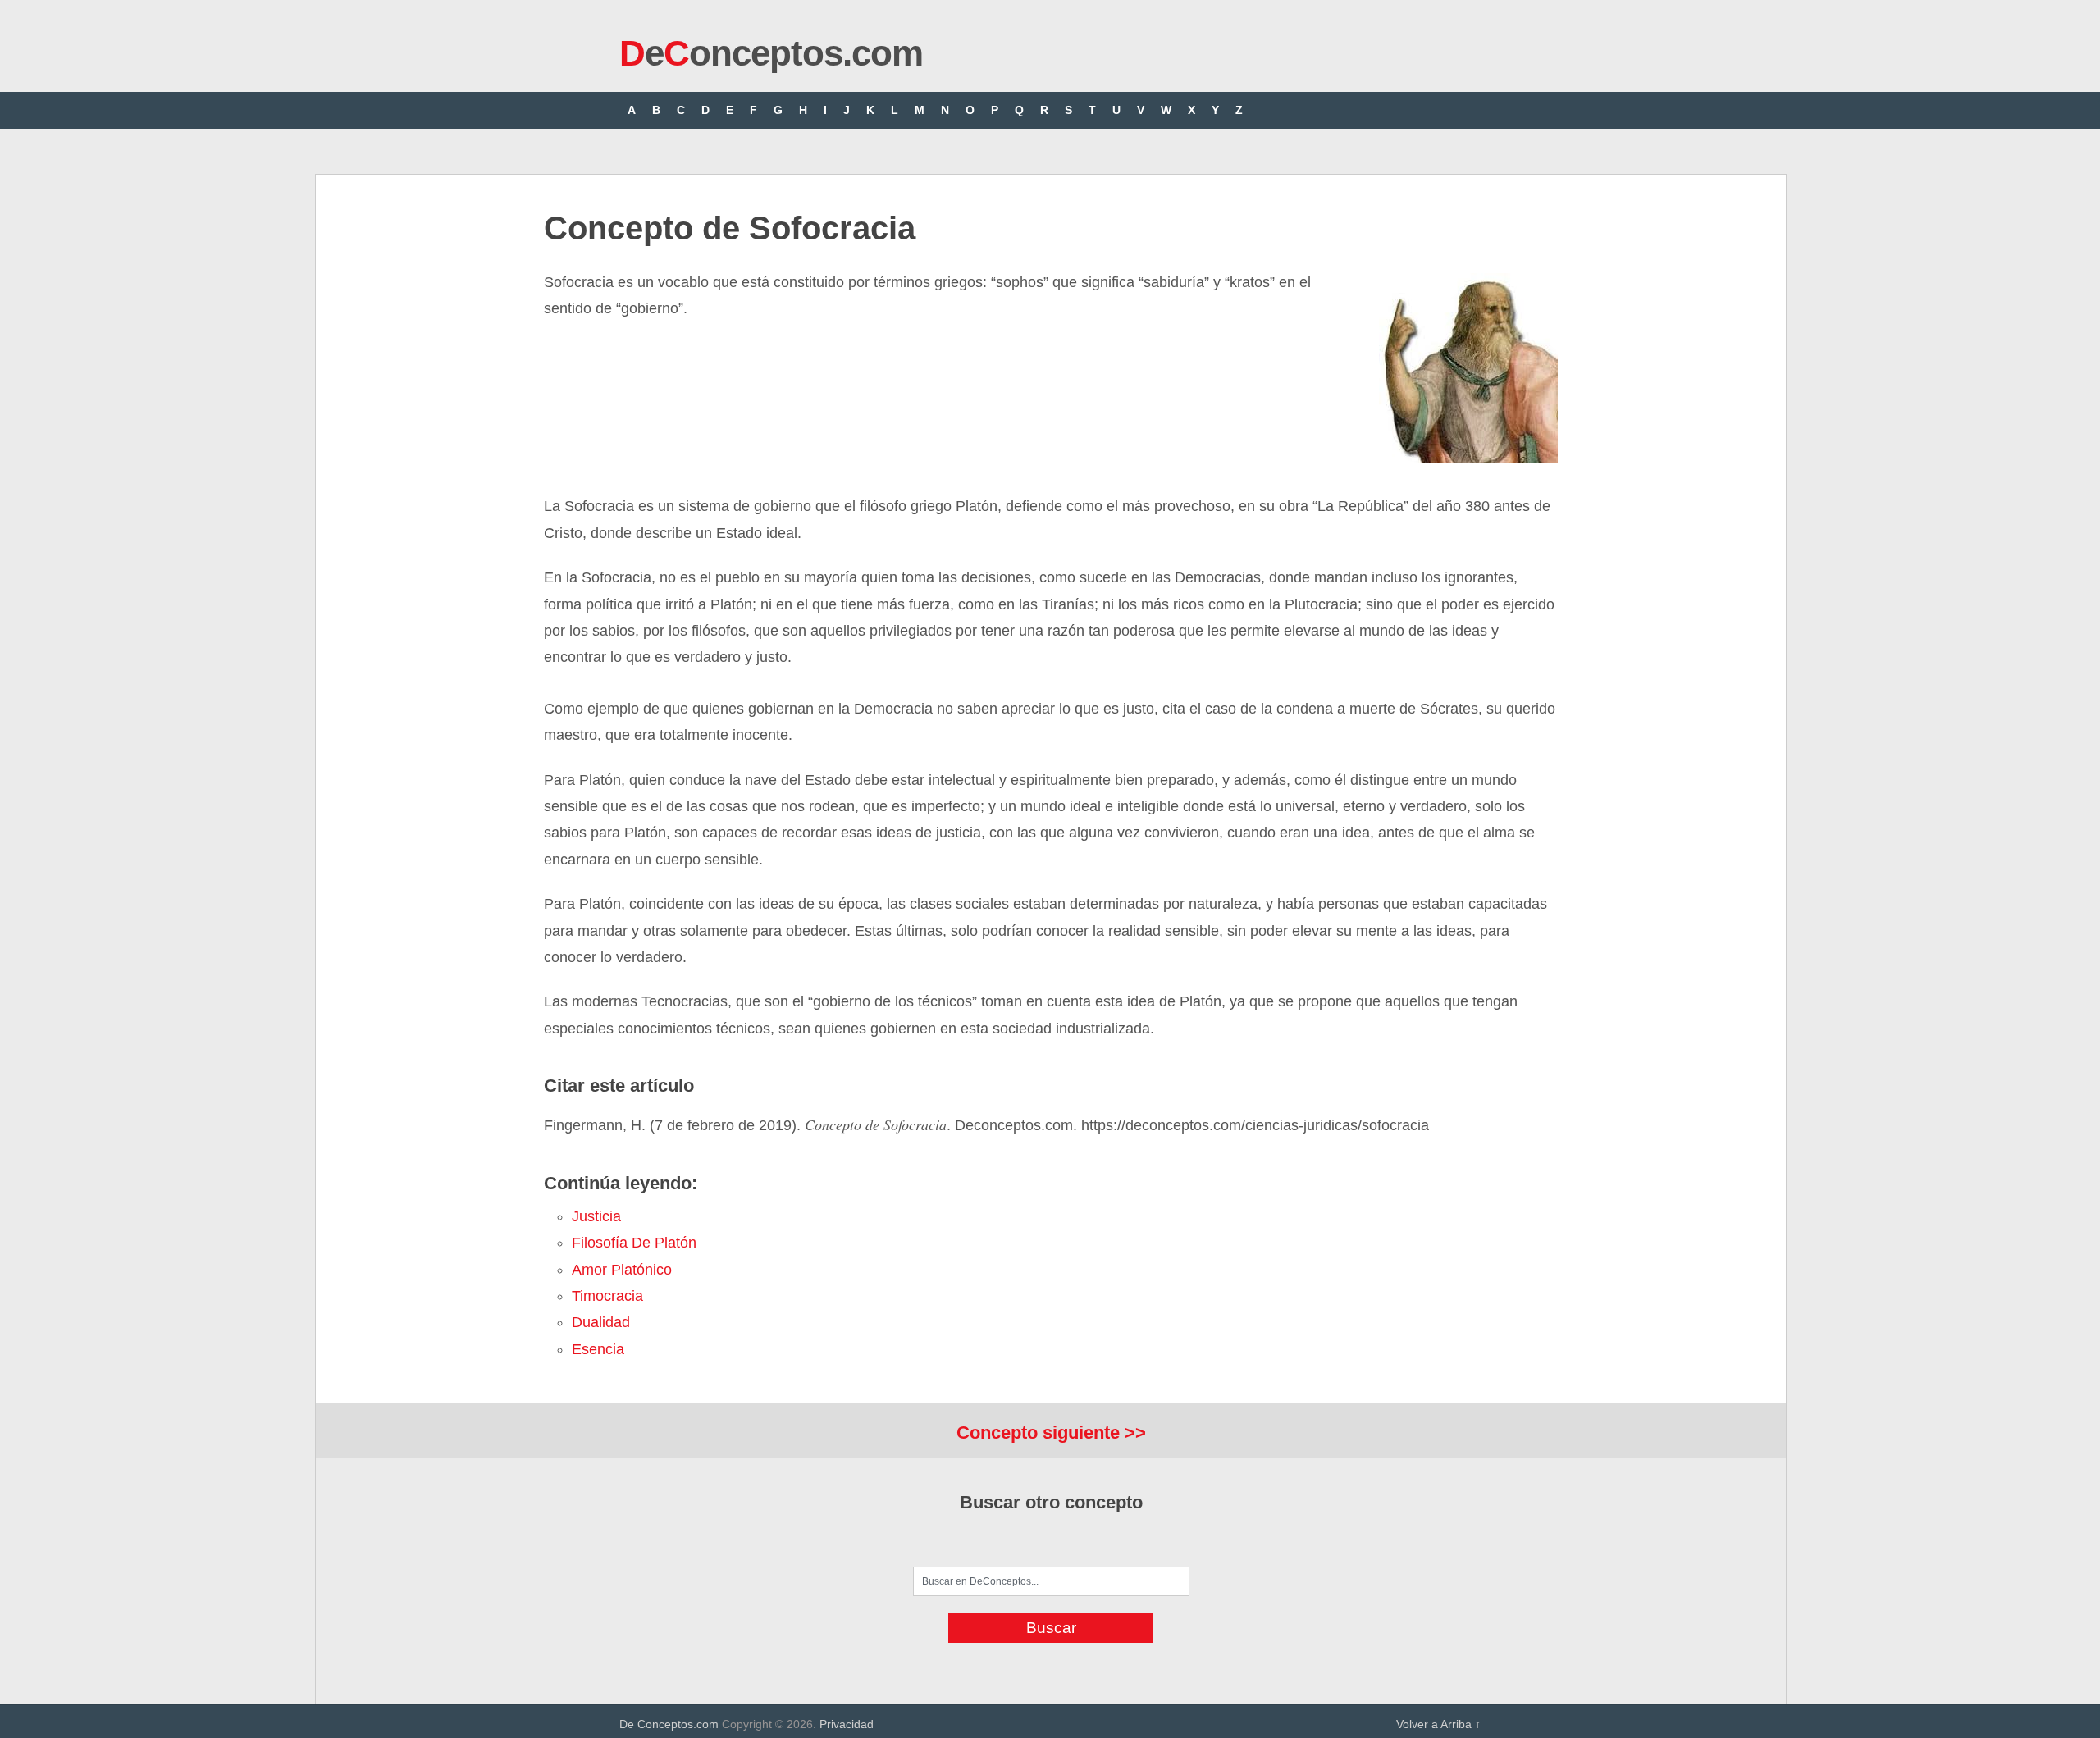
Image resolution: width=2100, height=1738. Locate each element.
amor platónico (622, 1270)
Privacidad (847, 1724)
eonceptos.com (771, 53)
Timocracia (607, 1296)
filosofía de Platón (634, 1243)
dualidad (601, 1322)
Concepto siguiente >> (1051, 1432)
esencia (598, 1349)
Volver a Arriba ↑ (1438, 1724)
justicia (596, 1216)
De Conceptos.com (669, 1724)
